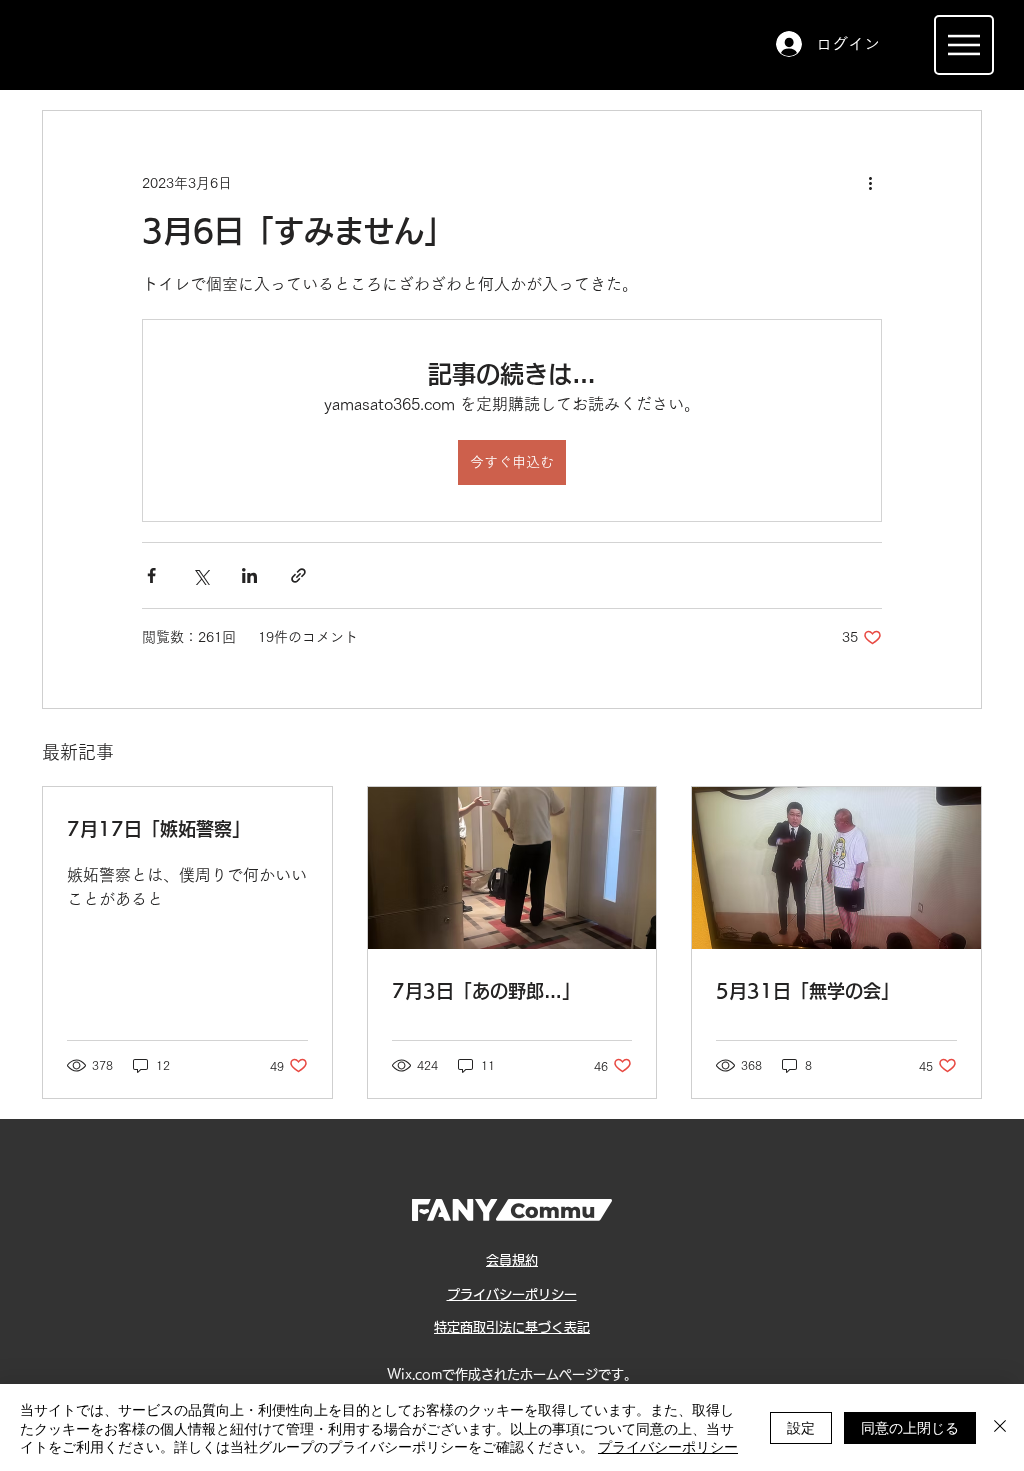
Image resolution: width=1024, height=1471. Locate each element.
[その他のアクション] (870, 183)
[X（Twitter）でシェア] (200, 575)
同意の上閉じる (910, 1427)
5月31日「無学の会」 (807, 991)
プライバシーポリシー (668, 1446)
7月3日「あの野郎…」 (486, 991)
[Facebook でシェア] (151, 575)
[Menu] (964, 45)
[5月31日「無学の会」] (836, 868)
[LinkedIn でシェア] (249, 575)
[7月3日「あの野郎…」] (512, 868)
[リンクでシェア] (298, 575)
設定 (801, 1427)
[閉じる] (1000, 1427)
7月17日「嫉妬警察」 (158, 829)
